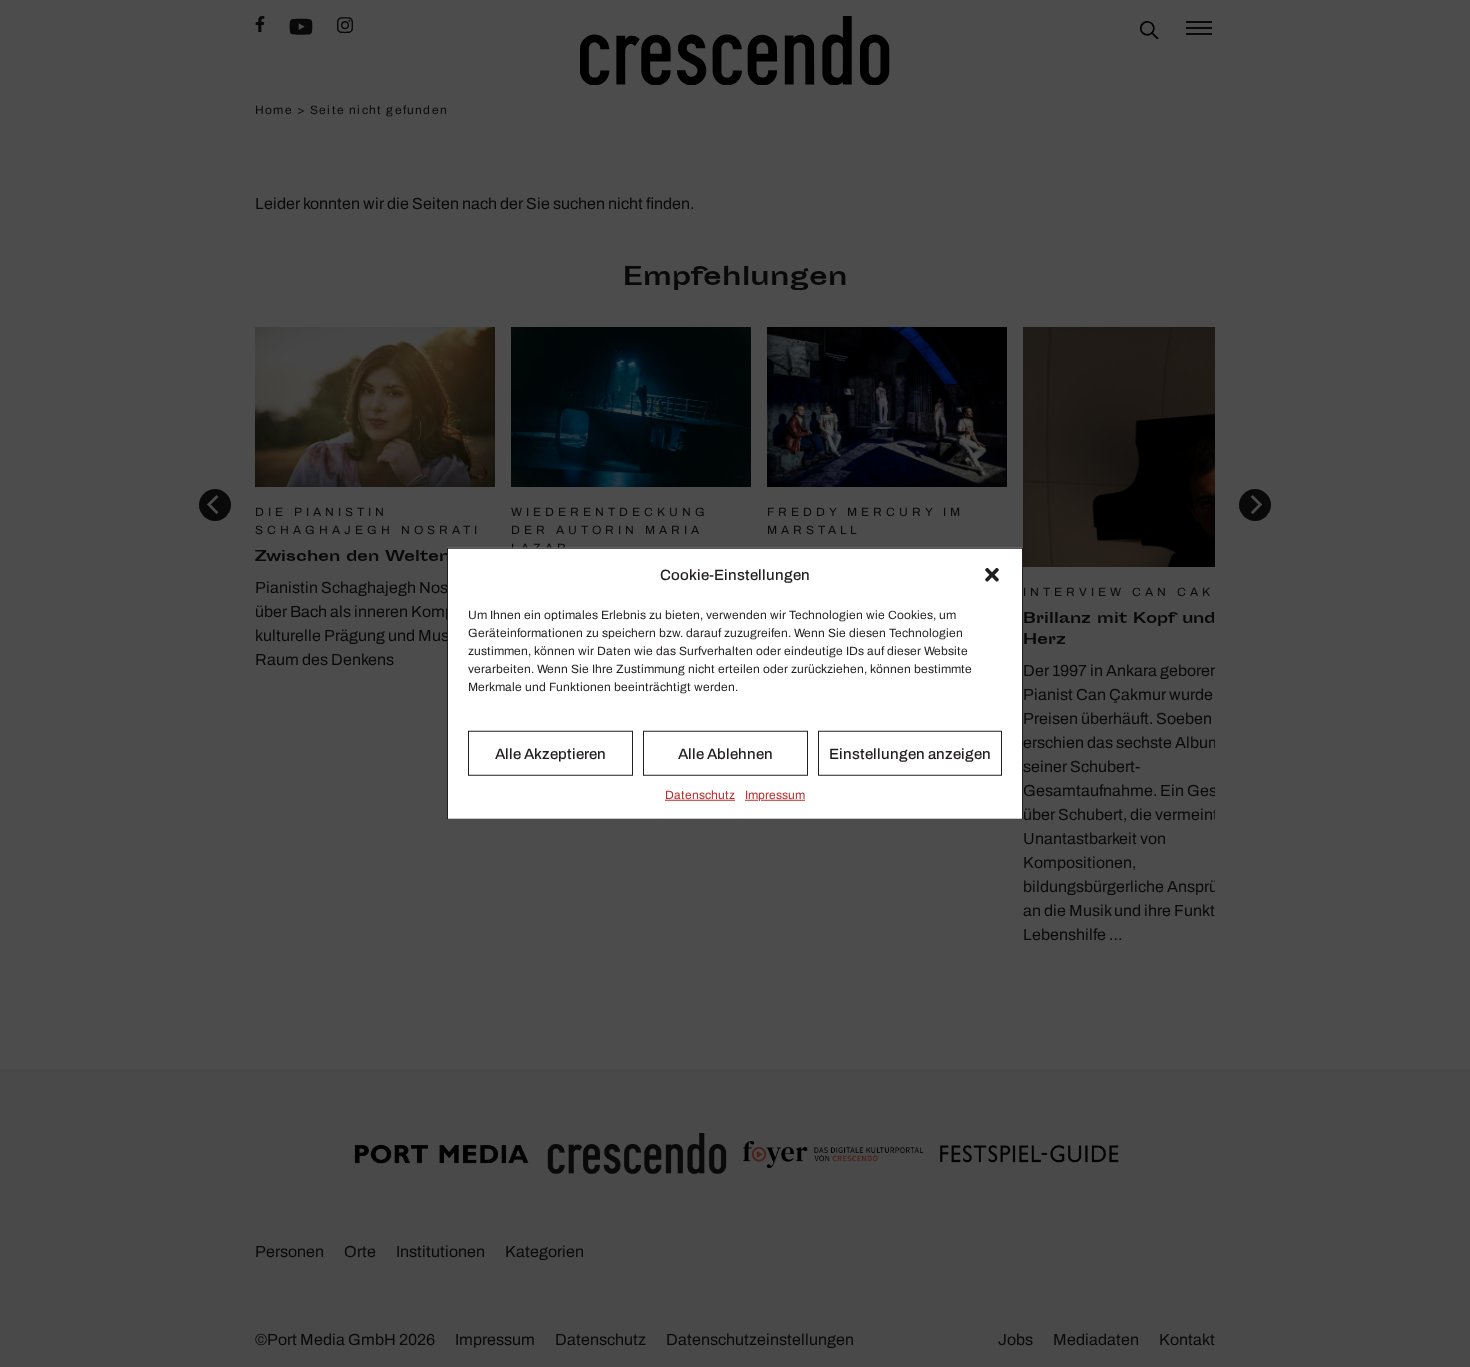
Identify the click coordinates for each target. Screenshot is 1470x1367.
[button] (992, 575)
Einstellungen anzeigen (910, 753)
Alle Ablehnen (725, 753)
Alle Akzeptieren (550, 753)
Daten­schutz (700, 795)
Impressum (775, 795)
